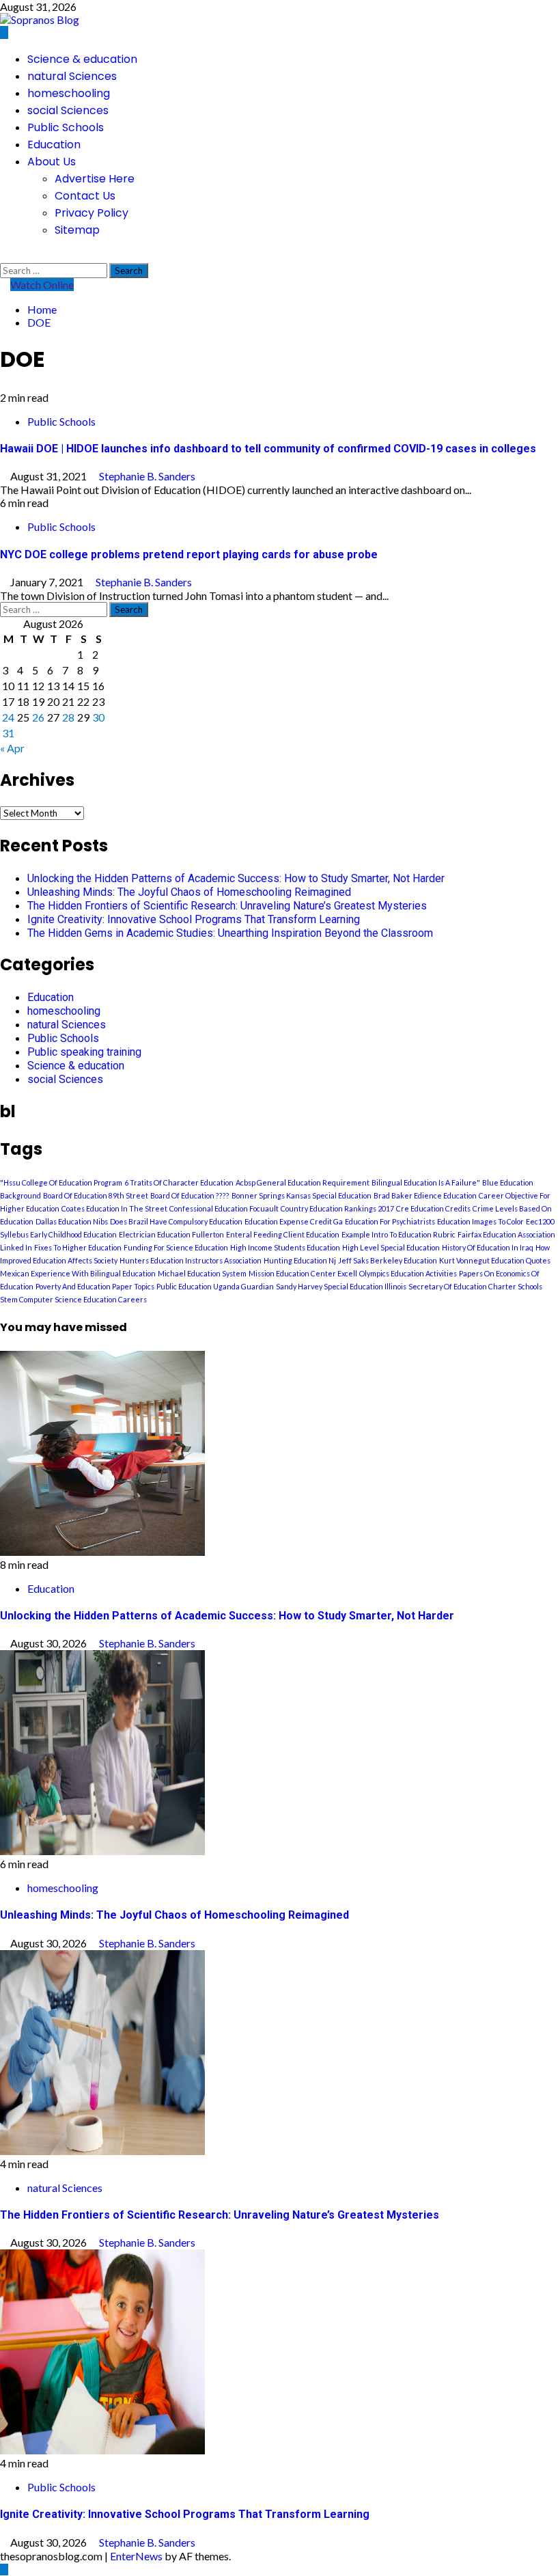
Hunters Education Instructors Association (191, 1260)
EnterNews (136, 2556)
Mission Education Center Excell (303, 1273)
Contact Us (85, 196)
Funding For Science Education (176, 1247)
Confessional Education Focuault (224, 1208)
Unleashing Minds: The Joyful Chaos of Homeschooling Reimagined (189, 892)
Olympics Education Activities (408, 1273)
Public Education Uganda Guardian (215, 1286)
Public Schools (66, 127)
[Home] (4, 32)
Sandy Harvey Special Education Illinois (341, 1286)
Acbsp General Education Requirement (303, 1182)
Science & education (82, 59)
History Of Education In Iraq (488, 1247)
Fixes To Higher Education (78, 1247)
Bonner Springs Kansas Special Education (302, 1195)
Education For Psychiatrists (390, 1221)
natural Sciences (72, 76)
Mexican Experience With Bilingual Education (78, 1273)
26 (38, 717)
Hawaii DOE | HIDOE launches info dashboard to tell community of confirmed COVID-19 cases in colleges (268, 449)
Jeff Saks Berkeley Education (388, 1260)
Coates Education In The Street (114, 1208)
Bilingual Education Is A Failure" (426, 1182)
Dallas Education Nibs (72, 1221)
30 (98, 717)
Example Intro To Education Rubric (398, 1234)
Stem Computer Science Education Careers (73, 1299)
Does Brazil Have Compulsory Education (176, 1221)
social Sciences (68, 110)
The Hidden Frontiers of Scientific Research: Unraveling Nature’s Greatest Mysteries (227, 906)
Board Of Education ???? (190, 1195)
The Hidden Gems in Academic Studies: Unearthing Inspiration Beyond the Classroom (230, 933)
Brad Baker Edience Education (425, 1195)
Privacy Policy (92, 213)
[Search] (4, 256)
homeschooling (69, 93)
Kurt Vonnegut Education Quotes (495, 1260)
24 (8, 717)
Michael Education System (202, 1273)
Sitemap (77, 230)
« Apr (12, 748)
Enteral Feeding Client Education (283, 1234)
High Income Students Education (285, 1247)
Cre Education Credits (433, 1208)
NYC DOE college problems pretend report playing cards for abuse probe (189, 554)
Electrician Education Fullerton (171, 1234)
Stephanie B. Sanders (147, 476)
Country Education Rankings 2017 (337, 1208)
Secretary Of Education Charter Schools (475, 1286)
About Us (52, 162)
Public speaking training (84, 1052)
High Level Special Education (391, 1247)
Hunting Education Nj (300, 1260)
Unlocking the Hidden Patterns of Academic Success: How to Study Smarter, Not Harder (236, 878)
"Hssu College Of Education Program (61, 1182)
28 (68, 717)
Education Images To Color (480, 1221)
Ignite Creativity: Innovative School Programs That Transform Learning (194, 919)
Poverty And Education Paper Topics (95, 1286)
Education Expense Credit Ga (294, 1221)
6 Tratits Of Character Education (179, 1182)
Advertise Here (95, 179)
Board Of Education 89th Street (96, 1195)
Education (54, 145)
